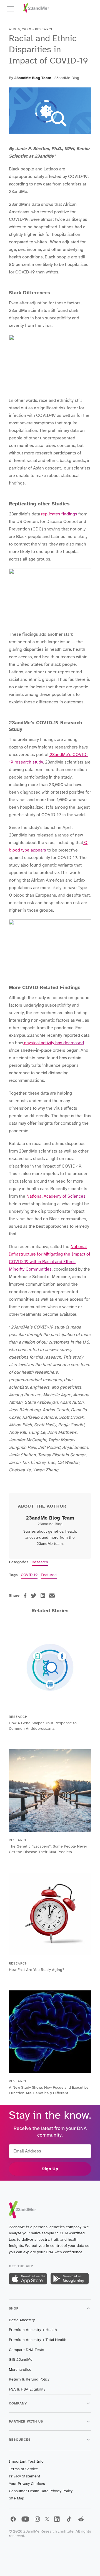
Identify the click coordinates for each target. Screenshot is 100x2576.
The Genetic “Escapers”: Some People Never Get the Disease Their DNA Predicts (48, 1849)
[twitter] (34, 1596)
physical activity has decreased (53, 1043)
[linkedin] (43, 1596)
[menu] (13, 9)
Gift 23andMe (21, 2360)
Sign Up (50, 2169)
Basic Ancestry (22, 2320)
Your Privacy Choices (27, 2484)
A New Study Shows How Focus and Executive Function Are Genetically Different (49, 2090)
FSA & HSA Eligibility (27, 2389)
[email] (52, 1596)
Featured (49, 1575)
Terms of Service (23, 2469)
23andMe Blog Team (33, 78)
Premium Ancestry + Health (33, 2330)
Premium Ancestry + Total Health (38, 2340)
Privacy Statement (25, 2476)
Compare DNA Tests (27, 2350)
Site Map (17, 2498)
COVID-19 (29, 1575)
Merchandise (20, 2370)
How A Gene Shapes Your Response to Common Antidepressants (43, 1726)
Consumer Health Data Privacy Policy (41, 2491)
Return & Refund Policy (29, 2379)
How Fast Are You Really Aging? (37, 1970)
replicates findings (59, 514)
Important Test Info (26, 2461)
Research (40, 1562)
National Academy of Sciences (55, 1196)
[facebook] (25, 1596)
